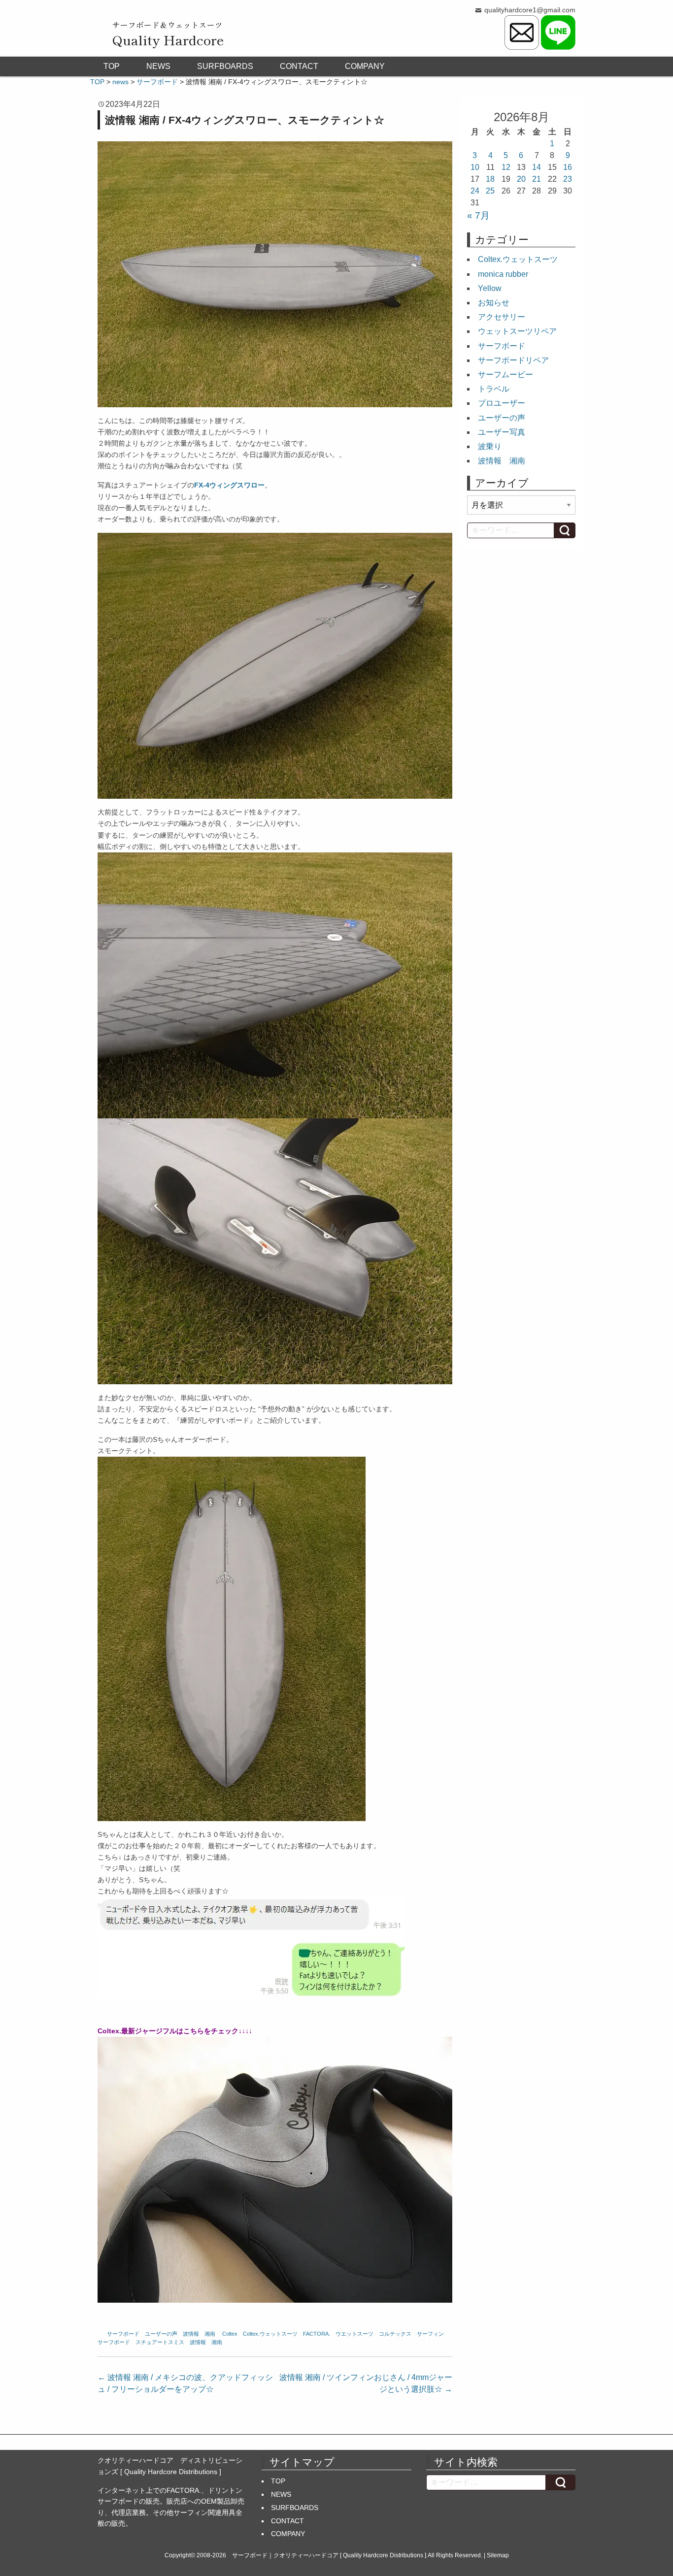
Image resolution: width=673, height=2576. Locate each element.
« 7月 (478, 215)
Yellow (490, 288)
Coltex (230, 2334)
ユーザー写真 (502, 432)
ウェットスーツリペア (517, 331)
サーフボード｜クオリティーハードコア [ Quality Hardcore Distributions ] (329, 2555)
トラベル (494, 389)
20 (521, 179)
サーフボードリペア (513, 360)
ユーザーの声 (161, 2334)
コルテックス (395, 2334)
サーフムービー (505, 375)
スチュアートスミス (160, 2342)
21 (537, 179)
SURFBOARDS (225, 66)
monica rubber (503, 274)
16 (568, 167)
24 (475, 191)
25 (490, 191)
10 (475, 167)
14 (537, 167)
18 (490, 179)
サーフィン (430, 2334)
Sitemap (498, 2555)
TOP (112, 66)
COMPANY (365, 66)
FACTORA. (317, 2334)
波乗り (490, 446)
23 (568, 179)
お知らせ (494, 303)
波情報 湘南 (199, 2334)
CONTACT (299, 66)
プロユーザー (502, 403)
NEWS (158, 66)
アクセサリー (502, 317)
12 (506, 167)
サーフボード (123, 2334)
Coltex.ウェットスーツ (270, 2334)
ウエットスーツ (354, 2334)
